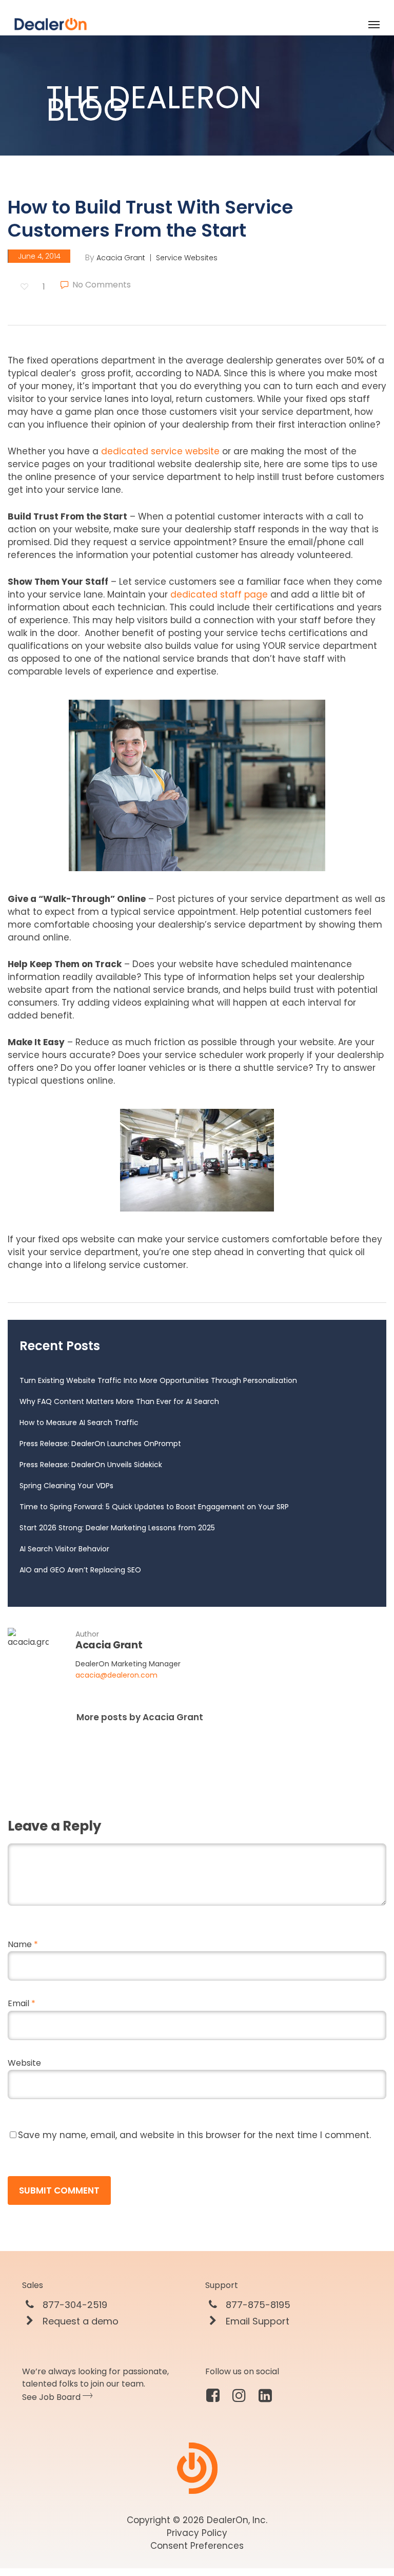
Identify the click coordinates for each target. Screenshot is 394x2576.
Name (23, 1944)
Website (24, 2063)
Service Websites (187, 258)
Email (22, 2003)
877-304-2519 (74, 2305)
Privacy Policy (197, 2533)
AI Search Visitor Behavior (64, 1549)
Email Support (256, 2321)
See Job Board (52, 2397)
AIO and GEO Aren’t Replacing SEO (80, 1570)
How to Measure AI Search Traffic (79, 1422)
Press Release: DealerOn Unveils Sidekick (91, 1465)
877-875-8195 (257, 2305)
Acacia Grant (121, 258)
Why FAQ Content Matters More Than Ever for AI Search (119, 1401)
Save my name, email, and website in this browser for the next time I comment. (194, 2135)
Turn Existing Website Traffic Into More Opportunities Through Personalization (158, 1380)
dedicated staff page (219, 594)
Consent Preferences (197, 2546)
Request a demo (79, 2321)
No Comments (101, 285)
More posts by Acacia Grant (140, 1717)
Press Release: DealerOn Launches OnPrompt (100, 1444)
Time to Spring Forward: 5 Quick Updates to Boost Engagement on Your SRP (154, 1507)
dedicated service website (160, 451)
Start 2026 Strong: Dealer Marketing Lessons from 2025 (117, 1528)
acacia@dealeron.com (116, 1675)
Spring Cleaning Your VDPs (66, 1486)
